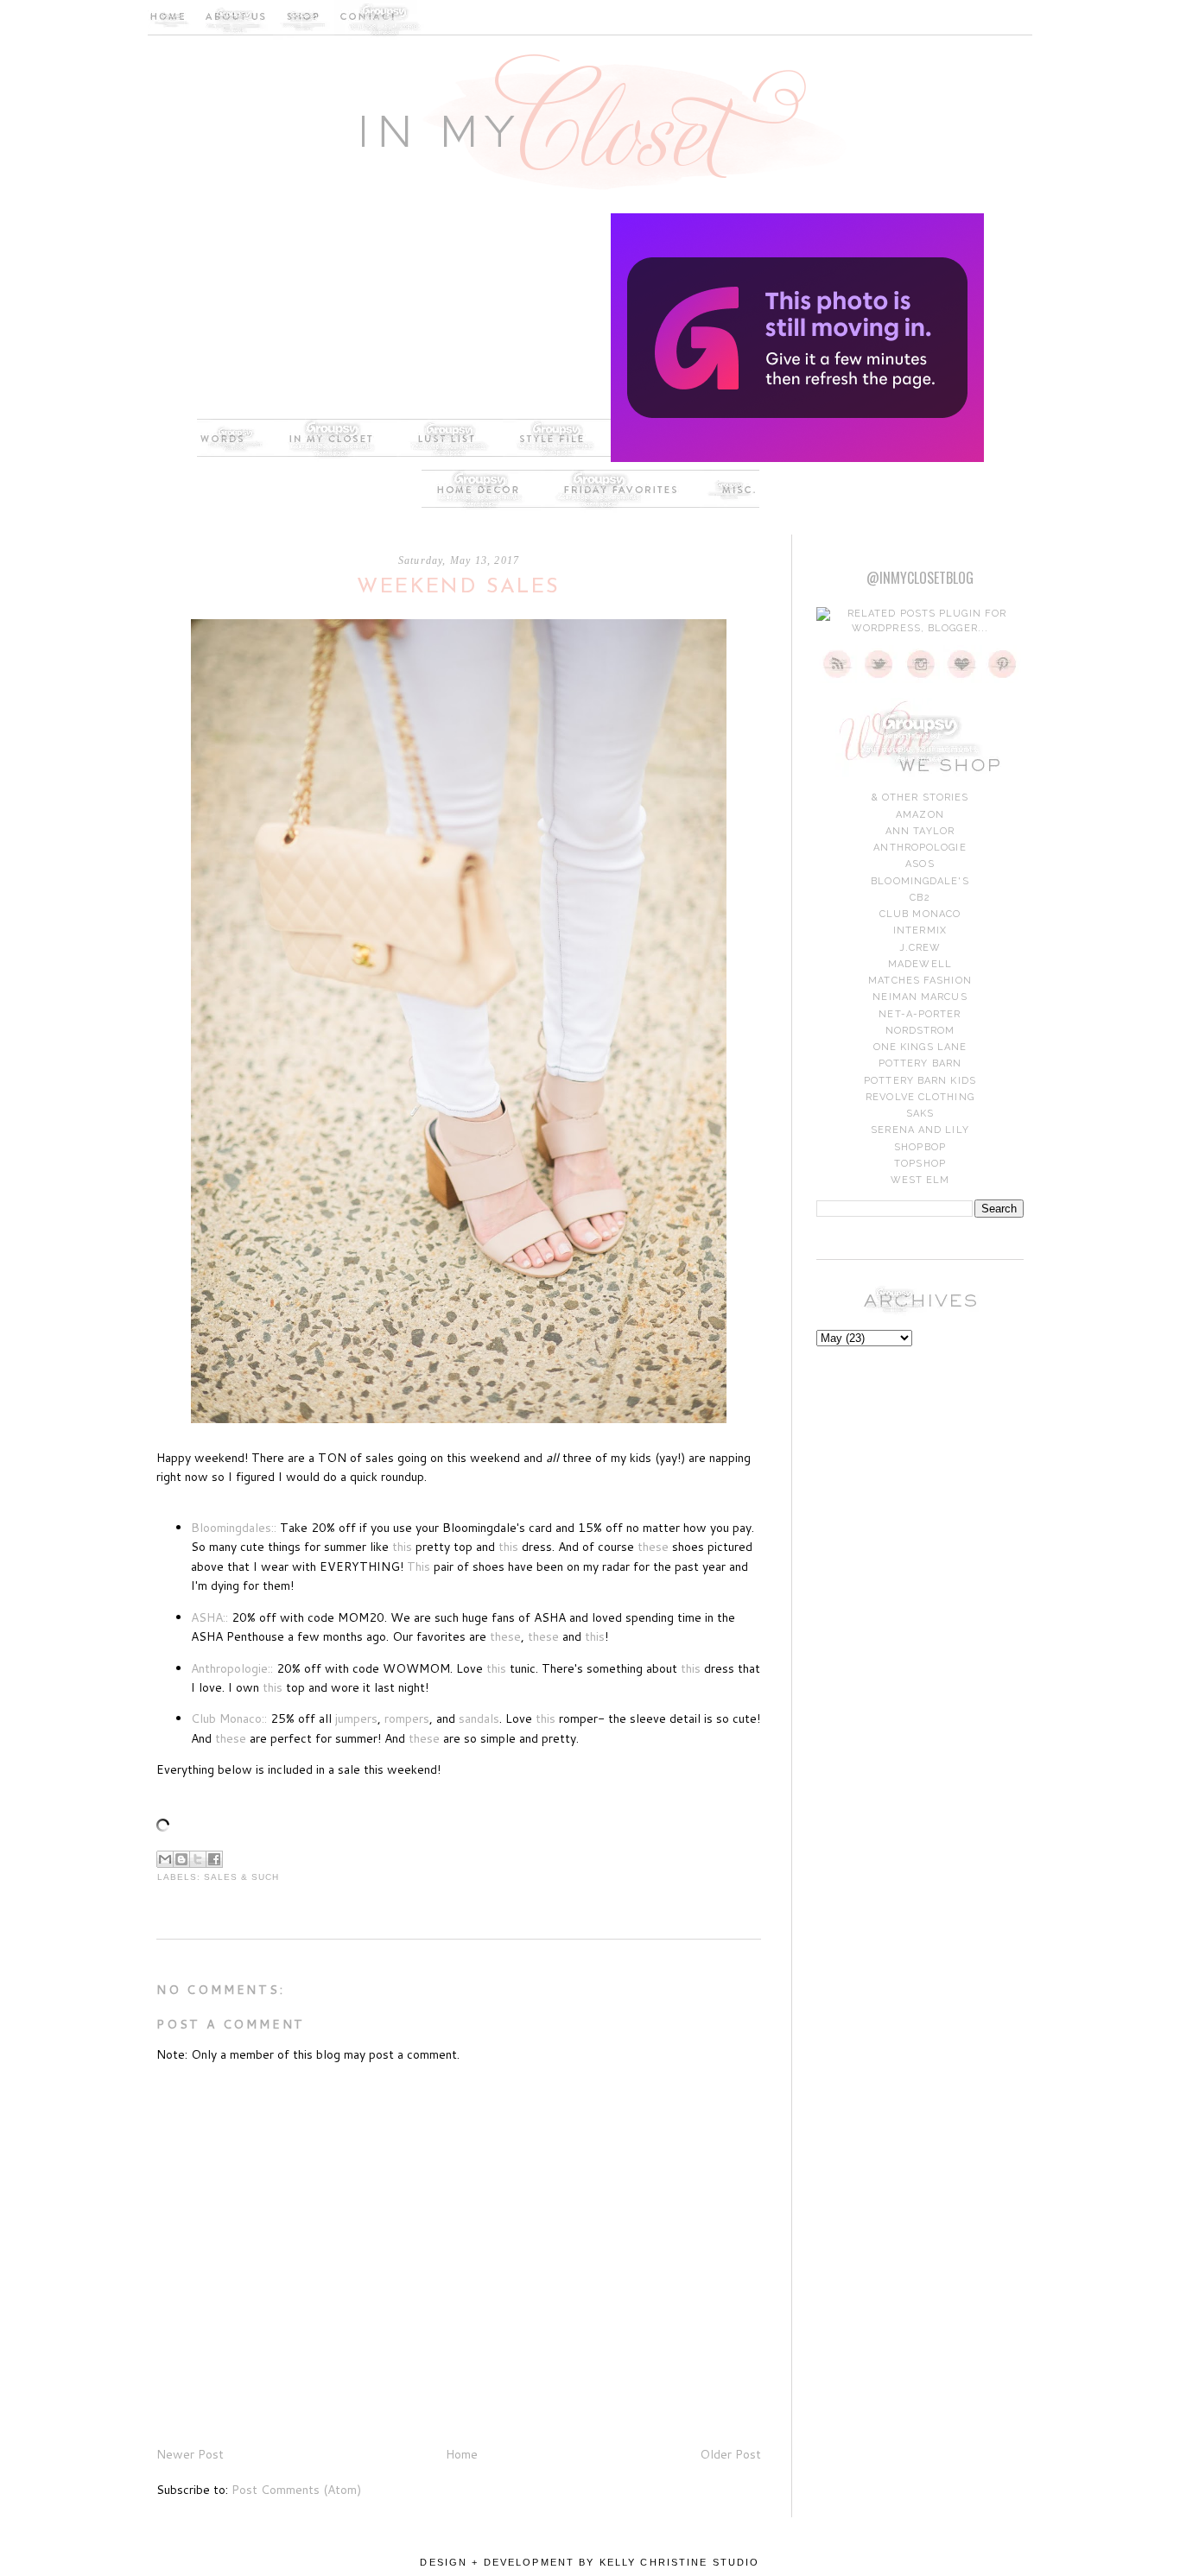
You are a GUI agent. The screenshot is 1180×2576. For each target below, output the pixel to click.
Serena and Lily (920, 1130)
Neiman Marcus (920, 997)
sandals (479, 1718)
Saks (920, 1114)
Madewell (920, 964)
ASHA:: (209, 1617)
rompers (407, 1718)
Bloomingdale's (920, 881)
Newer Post (190, 2454)
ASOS (920, 864)
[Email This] (165, 1859)
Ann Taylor (920, 831)
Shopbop (920, 1147)
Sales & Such (241, 1877)
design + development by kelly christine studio (590, 2562)
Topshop (920, 1164)
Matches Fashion (920, 981)
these (653, 1547)
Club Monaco (920, 914)
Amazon (920, 815)
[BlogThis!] (181, 1859)
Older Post (730, 2454)
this (402, 1547)
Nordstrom (920, 1031)
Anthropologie (920, 848)
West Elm (920, 1180)
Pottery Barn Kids (920, 1081)
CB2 (920, 898)
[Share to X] (198, 1859)
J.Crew (920, 948)
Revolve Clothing (920, 1097)
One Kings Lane (920, 1047)
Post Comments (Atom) (296, 2490)
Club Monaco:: (229, 1718)
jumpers (356, 1718)
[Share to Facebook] (214, 1859)
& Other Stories (920, 797)
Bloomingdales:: (234, 1528)
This (419, 1566)
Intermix (920, 930)
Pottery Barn (920, 1063)
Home (462, 2454)
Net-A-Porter (920, 1014)
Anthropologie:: (232, 1668)
